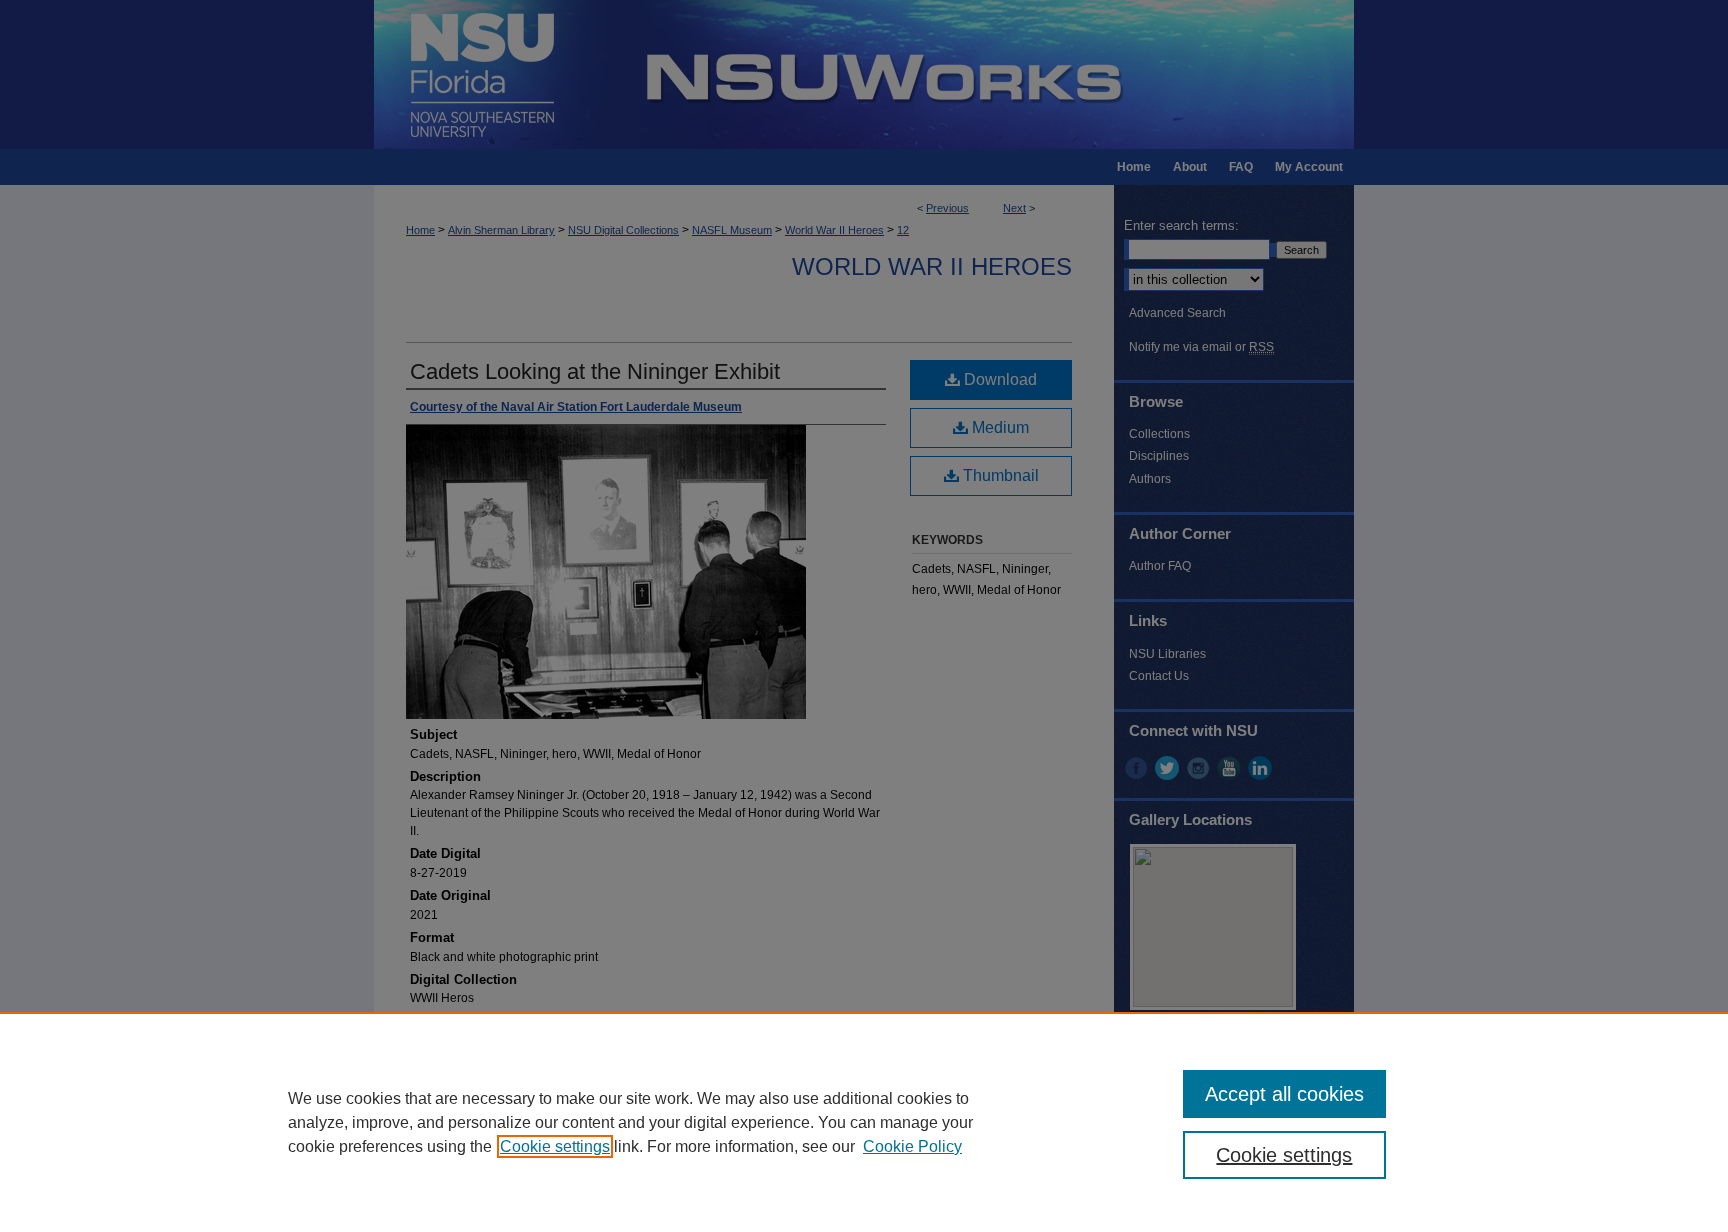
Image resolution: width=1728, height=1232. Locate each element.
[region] (864, 1122)
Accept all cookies (1284, 1094)
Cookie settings (555, 1146)
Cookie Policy (912, 1146)
